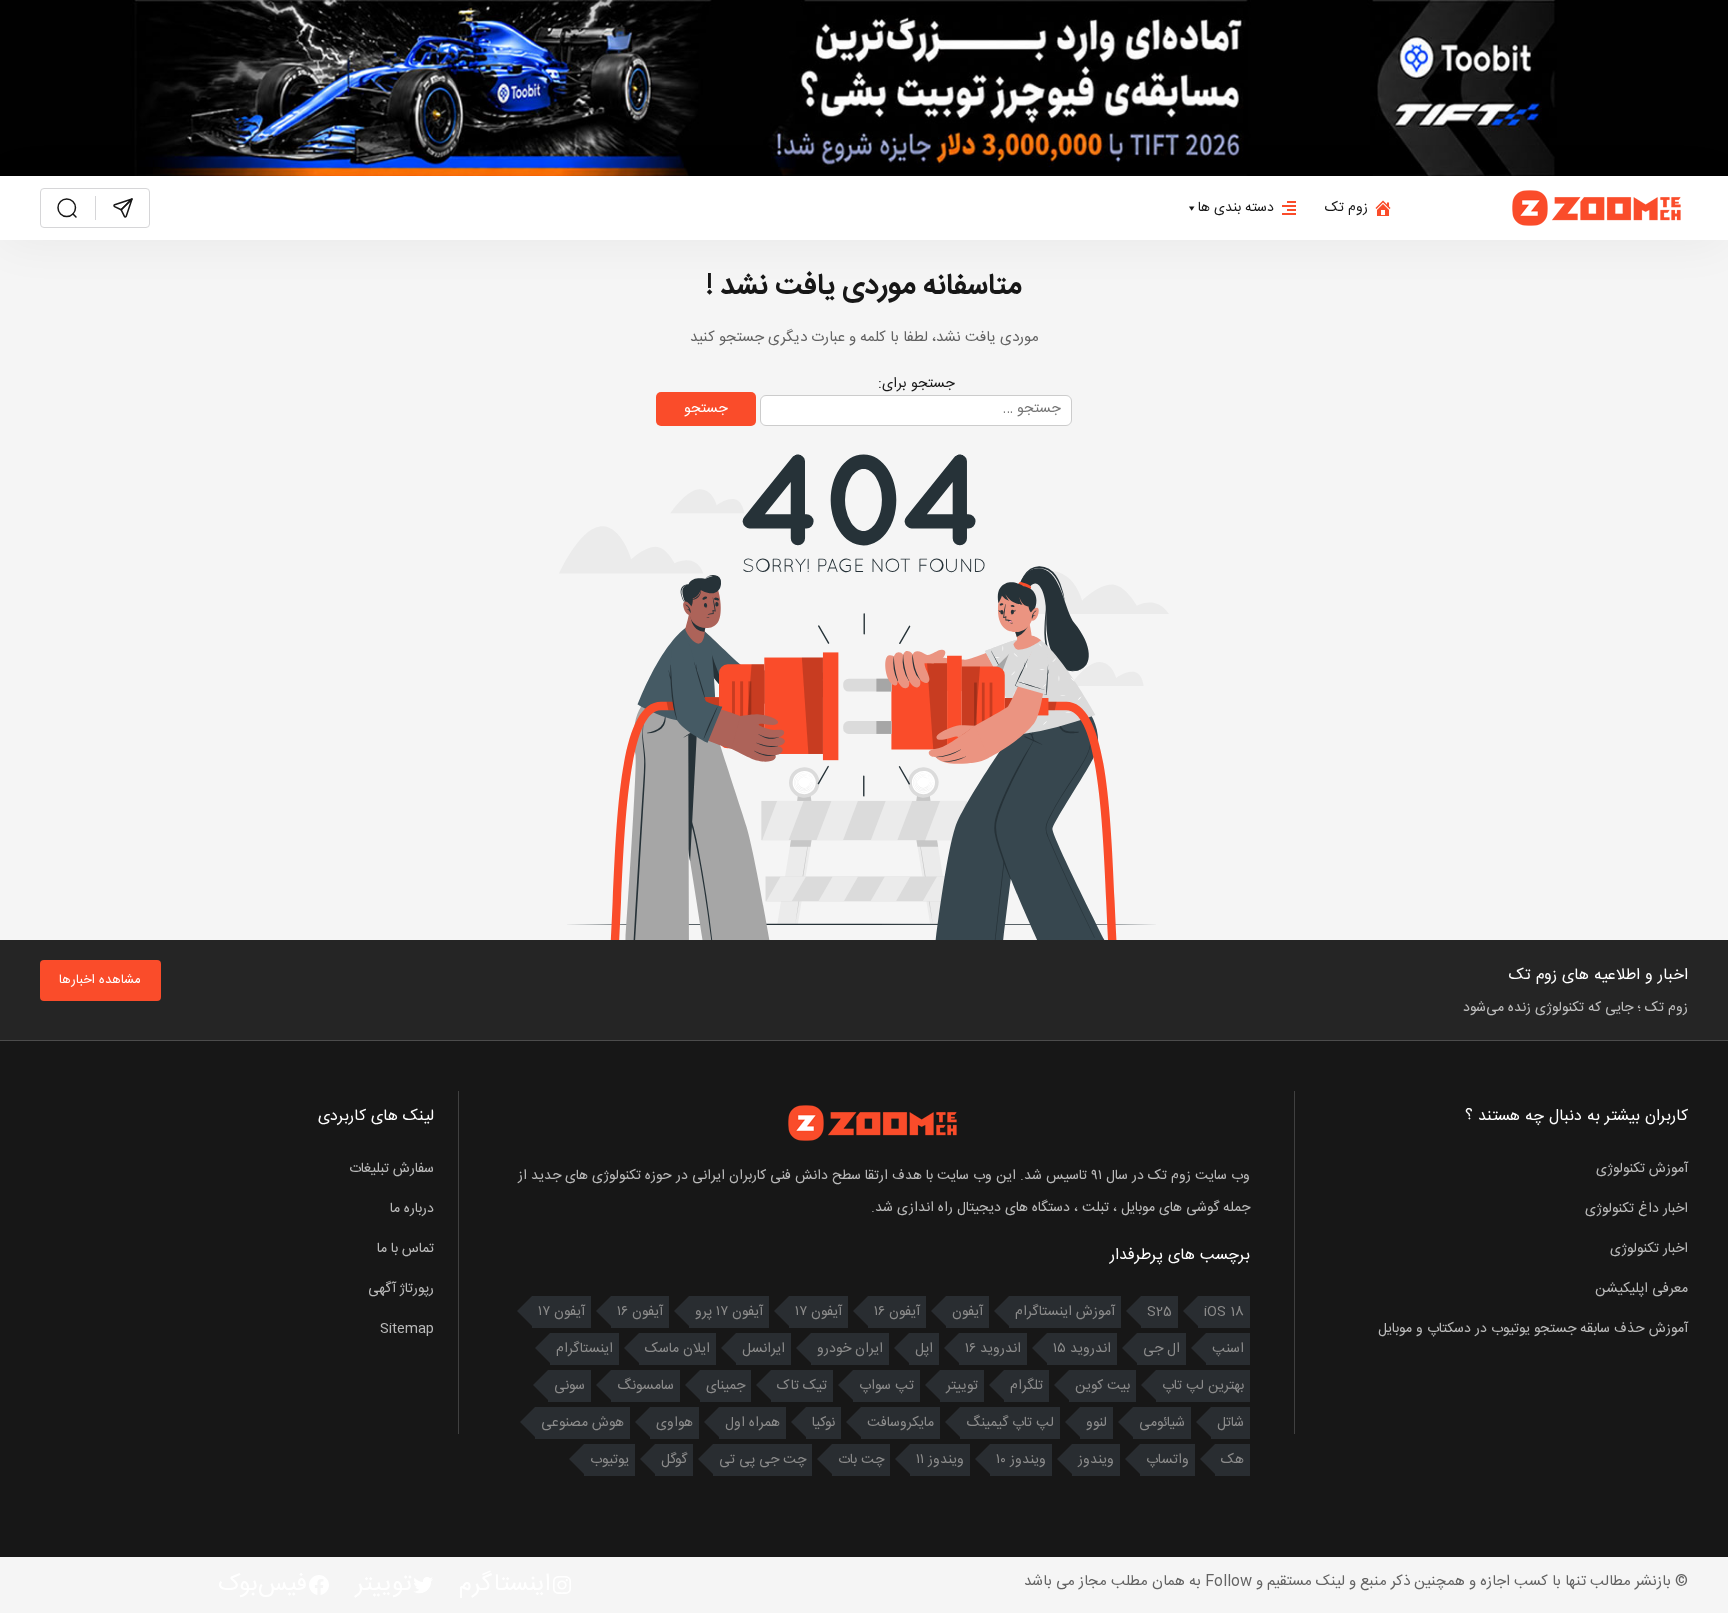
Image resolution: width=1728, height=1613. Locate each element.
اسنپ (1228, 1349)
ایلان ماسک (677, 1349)
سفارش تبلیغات (391, 1169)
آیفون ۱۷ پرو (729, 1312)
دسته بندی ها (1236, 208)
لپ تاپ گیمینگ (1010, 1423)
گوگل (674, 1460)
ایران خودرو (850, 1349)
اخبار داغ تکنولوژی (1636, 1209)
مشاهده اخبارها (100, 980)
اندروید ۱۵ (1082, 1349)
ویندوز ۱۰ (1021, 1460)
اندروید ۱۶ (993, 1349)
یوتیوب (609, 1460)
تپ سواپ (886, 1386)
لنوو (1096, 1423)
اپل (924, 1349)
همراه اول (752, 1423)
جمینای (725, 1386)
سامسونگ (645, 1386)
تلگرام (1026, 1386)
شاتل (1230, 1423)
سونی (569, 1386)
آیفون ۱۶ (897, 1312)
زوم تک (1346, 208)
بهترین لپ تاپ (1203, 1386)
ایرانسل (763, 1349)
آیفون (967, 1312)
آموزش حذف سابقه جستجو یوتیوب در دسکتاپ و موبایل (1533, 1329)
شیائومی (1162, 1423)
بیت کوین (1102, 1386)
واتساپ (1167, 1460)
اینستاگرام (584, 1349)
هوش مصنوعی (582, 1423)
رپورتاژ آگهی (401, 1289)
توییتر (962, 1386)
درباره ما (412, 1209)
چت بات (861, 1460)
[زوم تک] (1598, 208)
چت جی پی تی (762, 1460)
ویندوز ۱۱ (940, 1460)
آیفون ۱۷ (818, 1312)
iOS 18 (1224, 1312)
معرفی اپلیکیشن (1641, 1289)
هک (1232, 1460)
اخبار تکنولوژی (1649, 1249)
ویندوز (1096, 1460)
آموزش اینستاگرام (1065, 1312)
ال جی (1161, 1349)
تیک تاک (802, 1386)
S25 (1159, 1312)
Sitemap (407, 1329)
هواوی (674, 1423)
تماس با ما (405, 1249)
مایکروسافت (900, 1423)
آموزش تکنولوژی (1642, 1169)
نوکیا (823, 1423)
